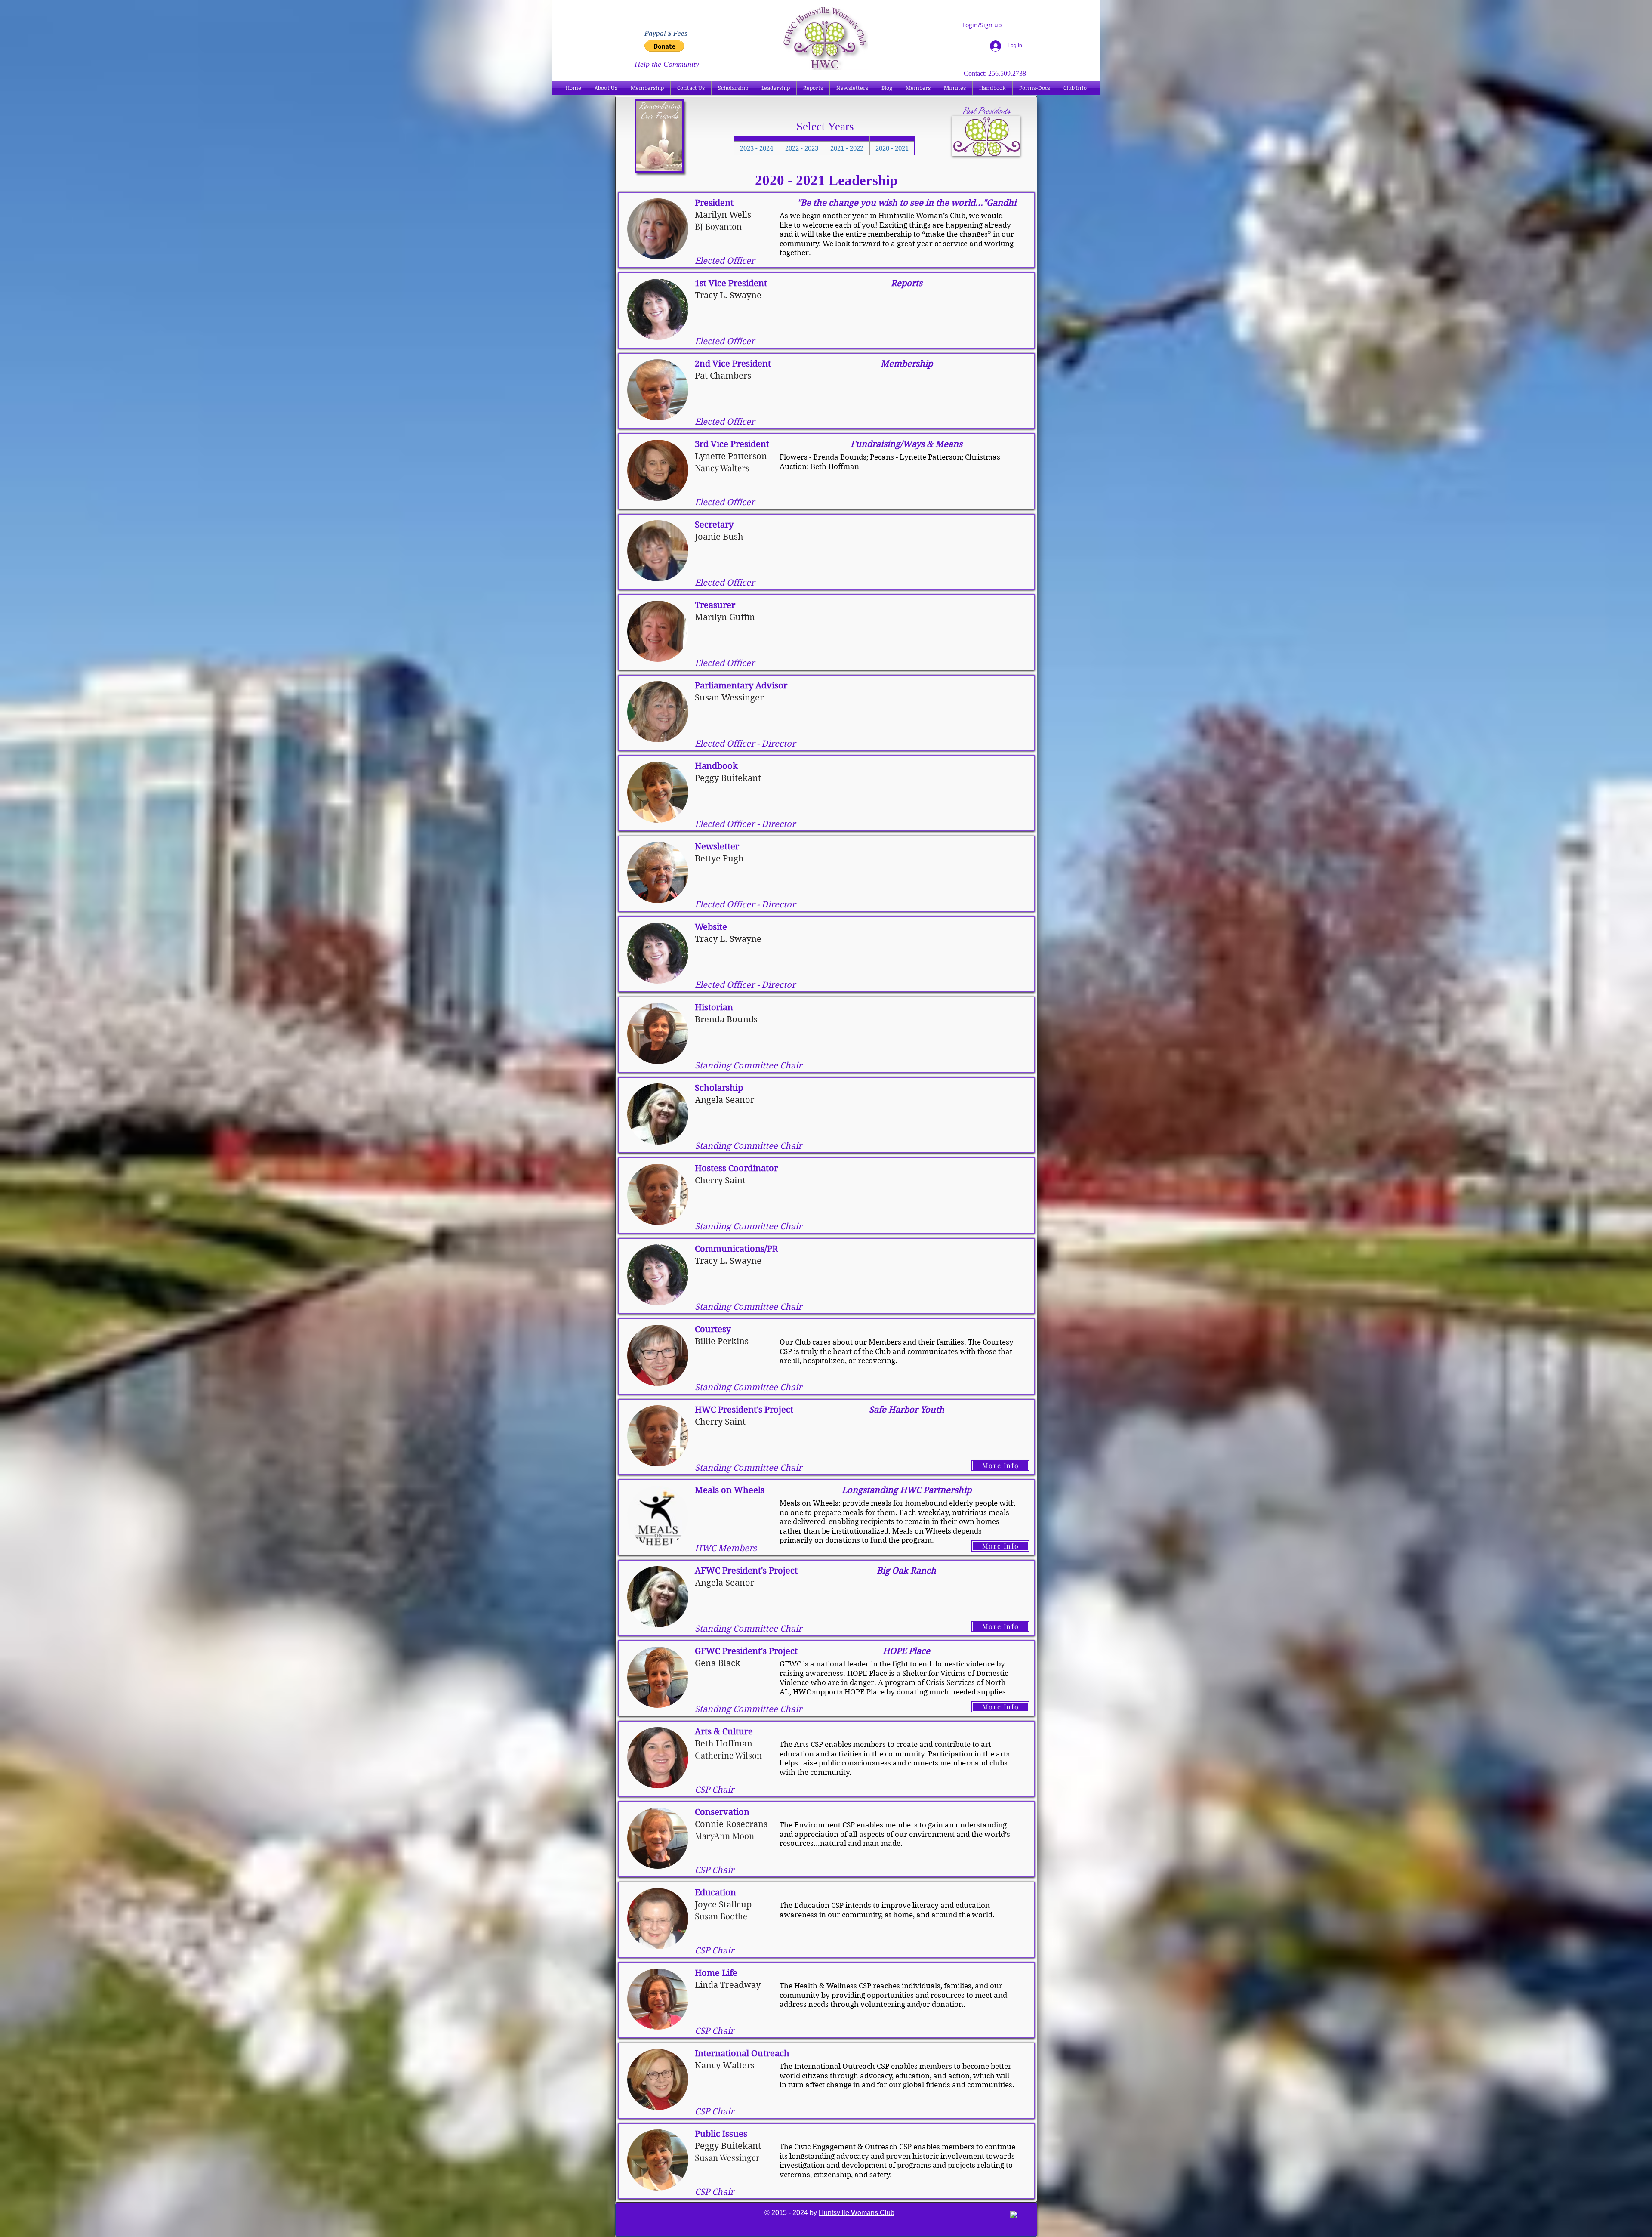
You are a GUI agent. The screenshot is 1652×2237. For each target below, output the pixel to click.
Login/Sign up (982, 25)
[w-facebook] (1014, 2215)
